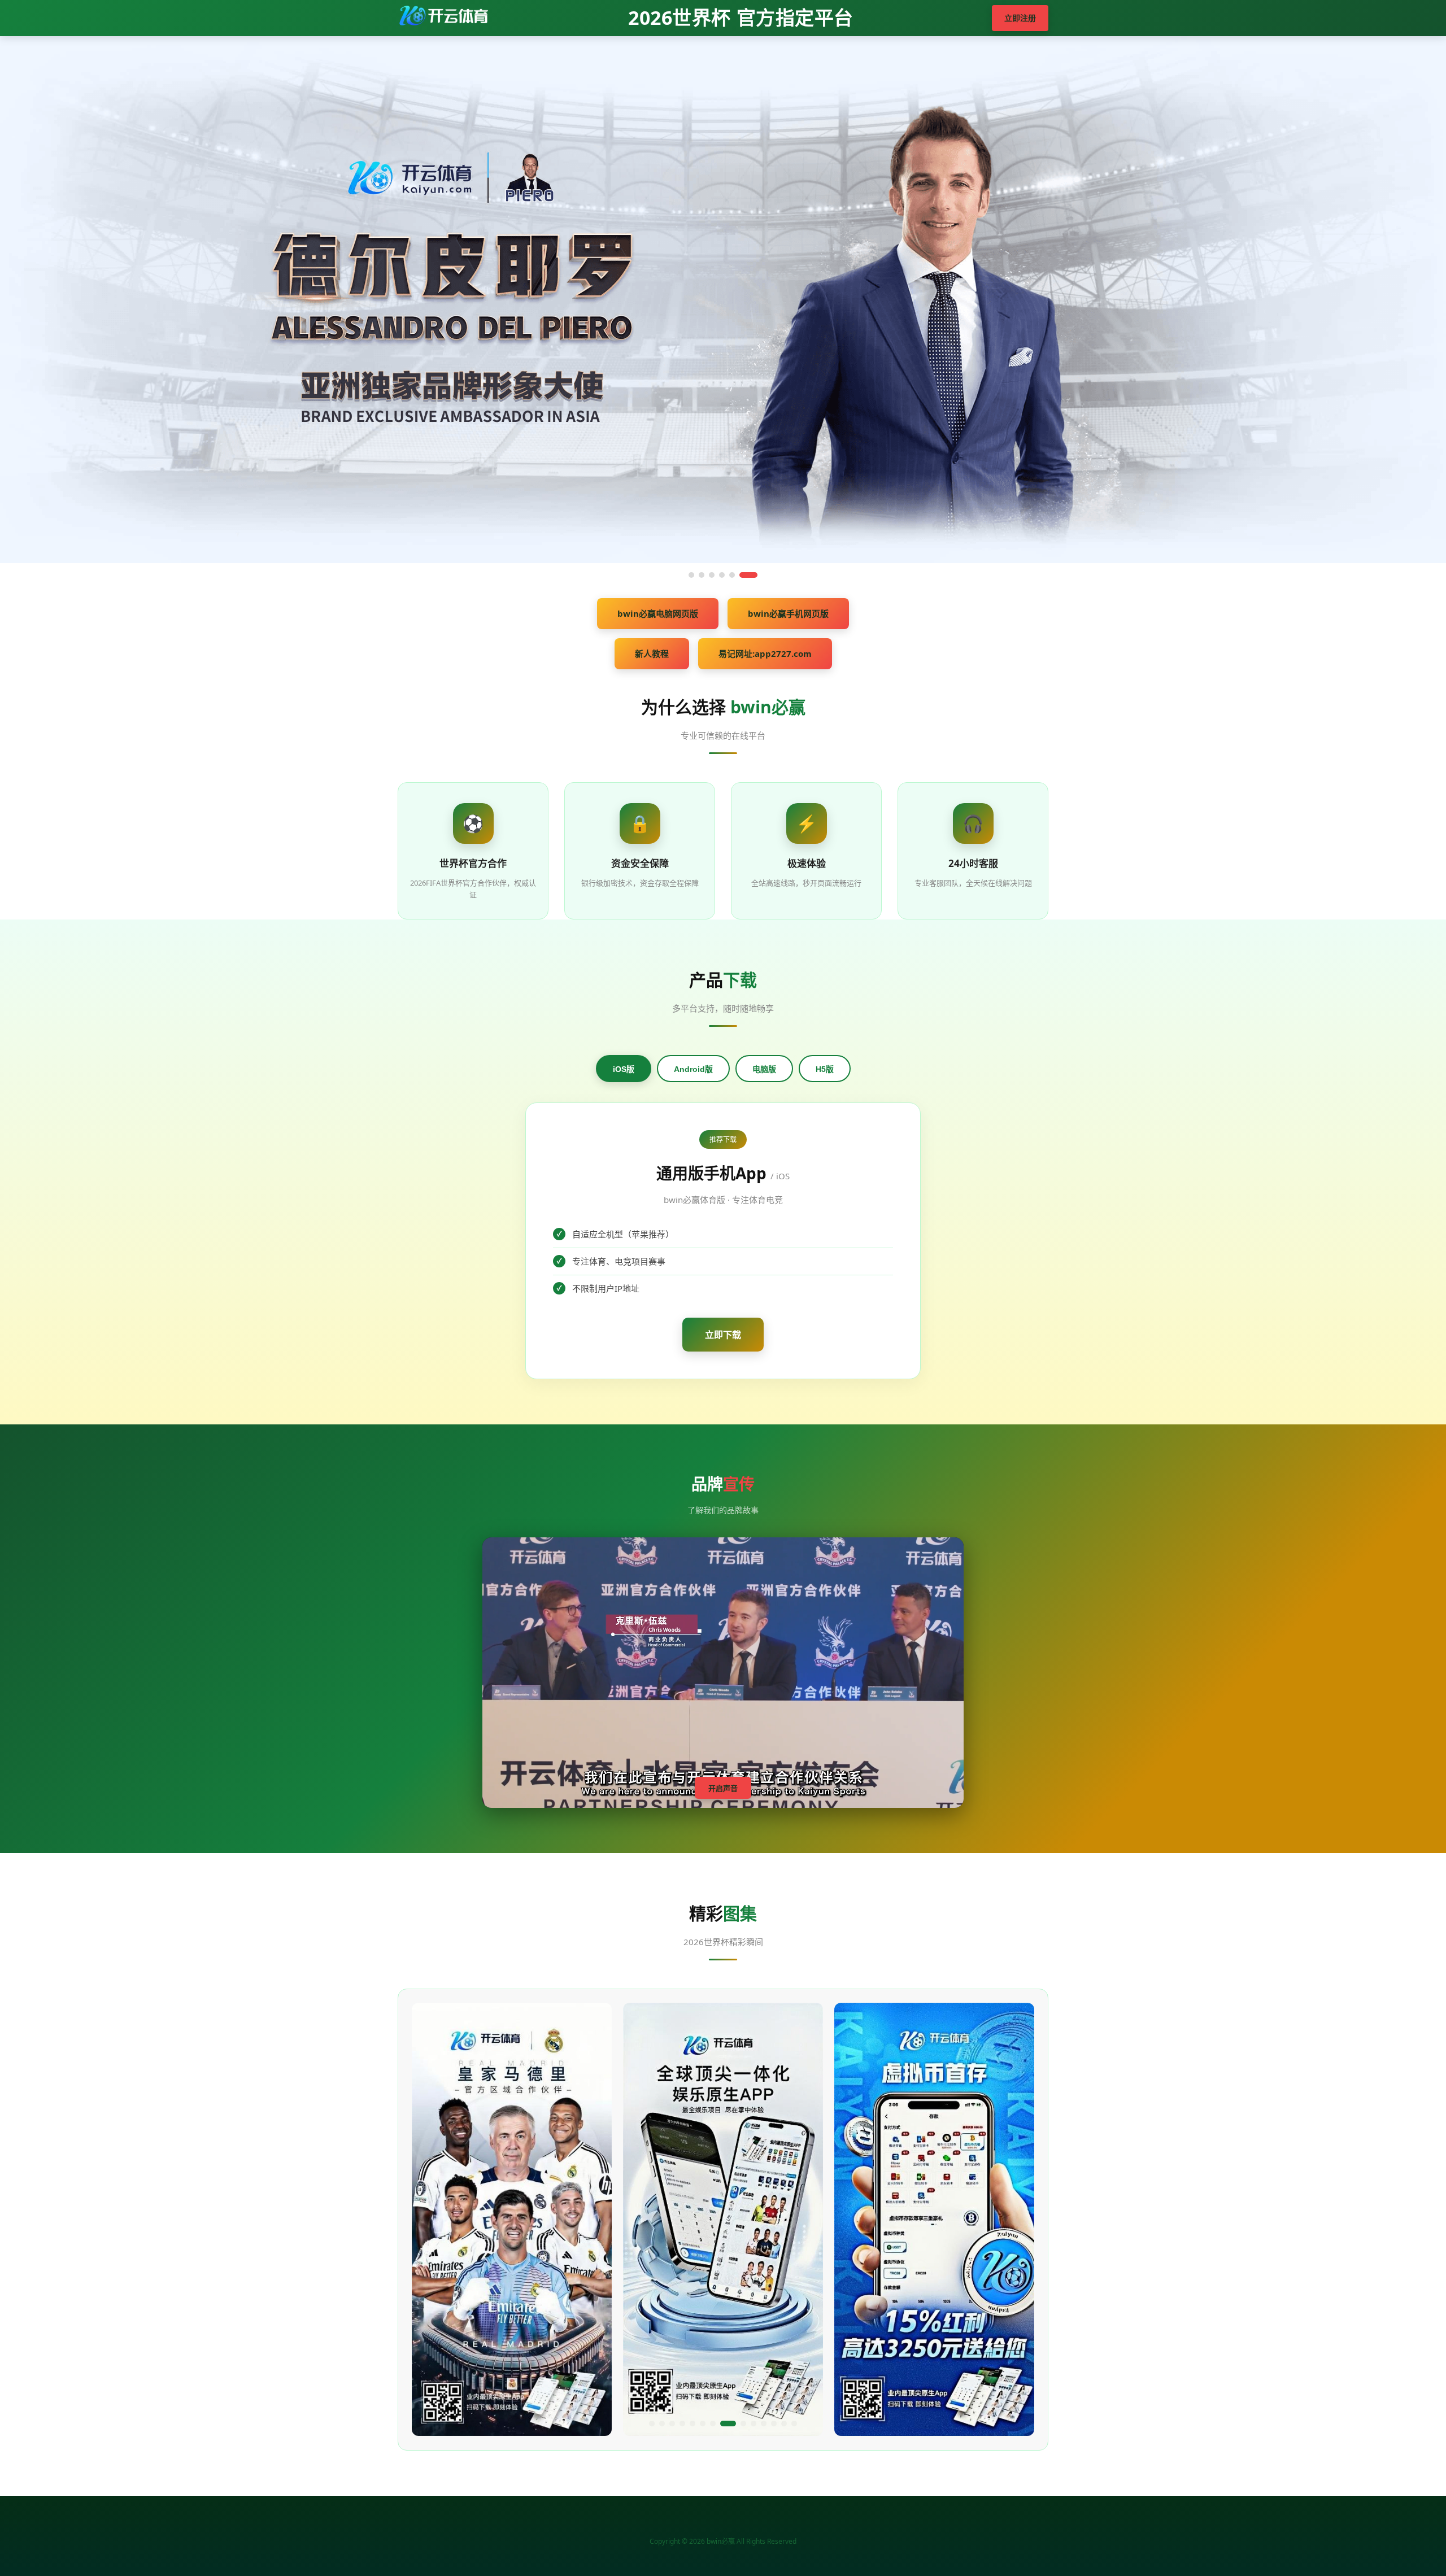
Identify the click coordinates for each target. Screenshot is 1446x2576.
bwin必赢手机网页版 (788, 613)
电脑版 (764, 1069)
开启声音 (723, 1788)
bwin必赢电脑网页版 (658, 613)
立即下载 (723, 1335)
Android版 (693, 1069)
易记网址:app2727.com (765, 653)
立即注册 (1020, 18)
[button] (652, 2424)
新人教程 (652, 653)
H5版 (825, 1069)
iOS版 (624, 1069)
